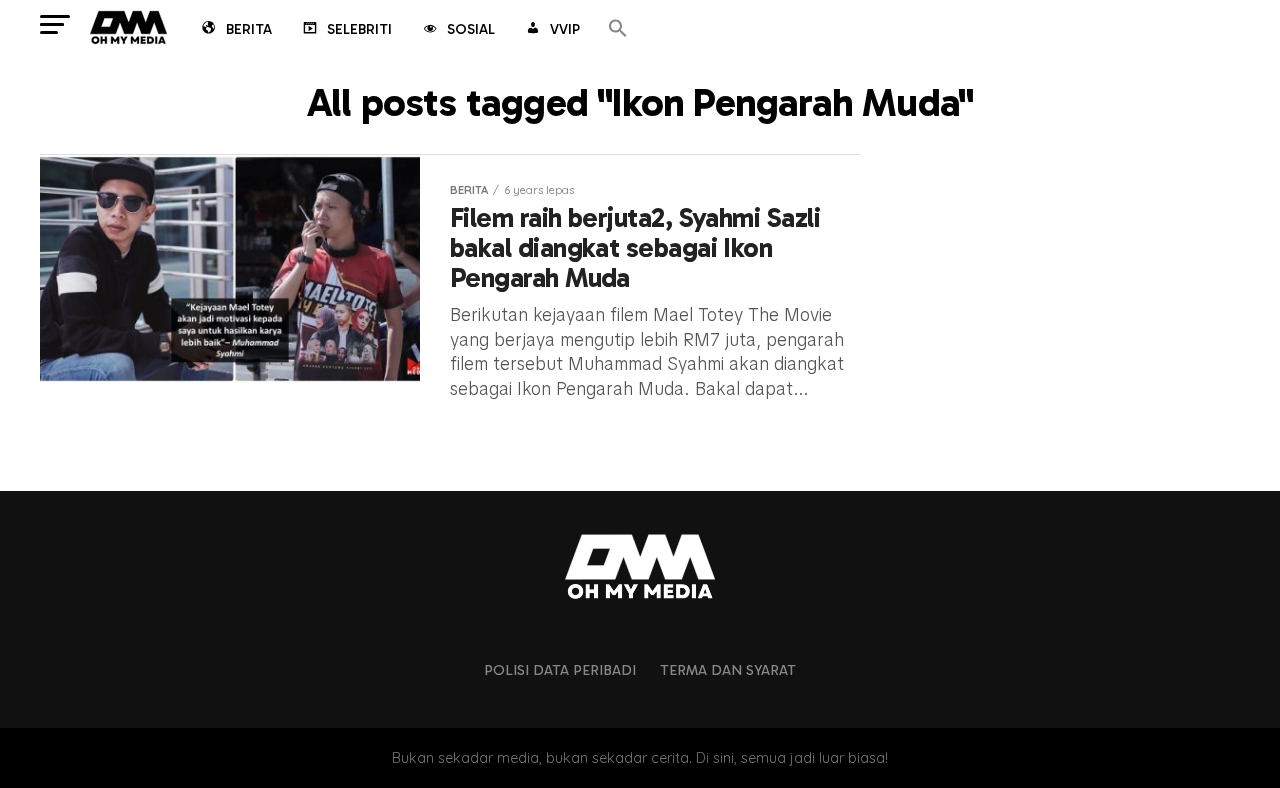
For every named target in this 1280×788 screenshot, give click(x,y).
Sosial (471, 29)
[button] (618, 29)
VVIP (565, 29)
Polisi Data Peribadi (560, 670)
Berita (249, 29)
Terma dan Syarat (728, 670)
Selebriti (359, 29)
